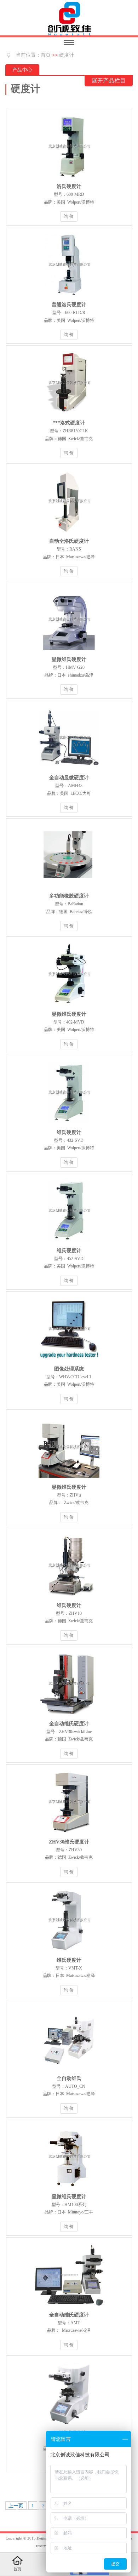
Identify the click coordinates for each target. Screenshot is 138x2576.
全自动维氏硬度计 (69, 1724)
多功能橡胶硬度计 (69, 896)
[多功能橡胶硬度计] (69, 888)
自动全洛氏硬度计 (69, 541)
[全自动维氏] (69, 2071)
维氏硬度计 (69, 1132)
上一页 (16, 2506)
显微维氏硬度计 (69, 659)
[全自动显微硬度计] (69, 770)
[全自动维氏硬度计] (69, 1716)
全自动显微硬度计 (69, 778)
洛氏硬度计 (69, 186)
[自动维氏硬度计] (69, 2426)
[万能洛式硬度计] (69, 415)
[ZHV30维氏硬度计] (69, 1834)
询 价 (69, 216)
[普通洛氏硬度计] (69, 297)
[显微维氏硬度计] (69, 652)
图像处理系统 (69, 1369)
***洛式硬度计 (69, 423)
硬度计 (67, 55)
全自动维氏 (69, 2078)
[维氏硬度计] (69, 1125)
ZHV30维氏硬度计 (69, 1842)
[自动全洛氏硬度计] (69, 534)
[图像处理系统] (69, 1361)
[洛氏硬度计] (69, 179)
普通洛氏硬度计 (69, 305)
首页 (46, 55)
